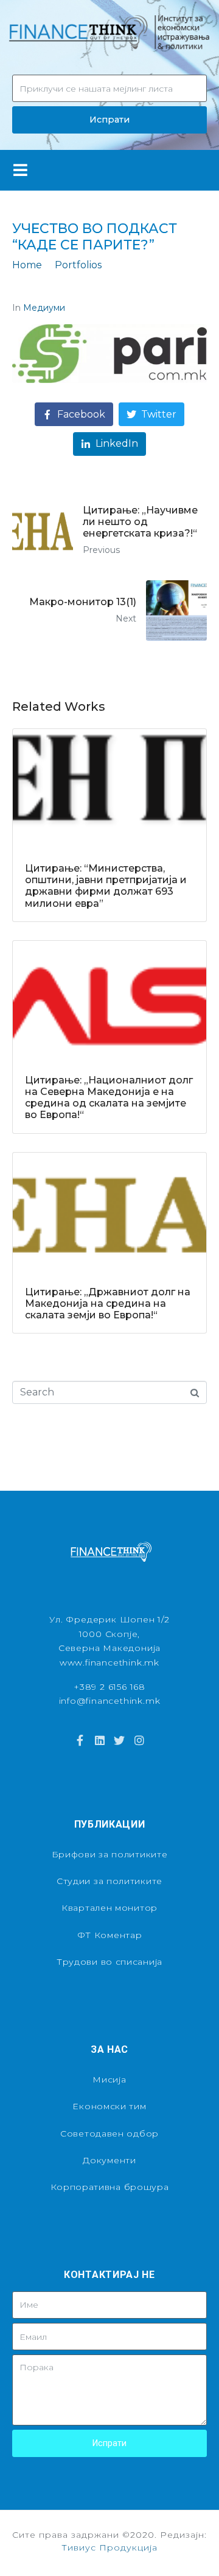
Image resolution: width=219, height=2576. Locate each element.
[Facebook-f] (80, 1740)
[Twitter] (119, 1740)
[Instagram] (139, 1740)
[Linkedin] (100, 1740)
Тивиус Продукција (109, 2547)
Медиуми (44, 308)
